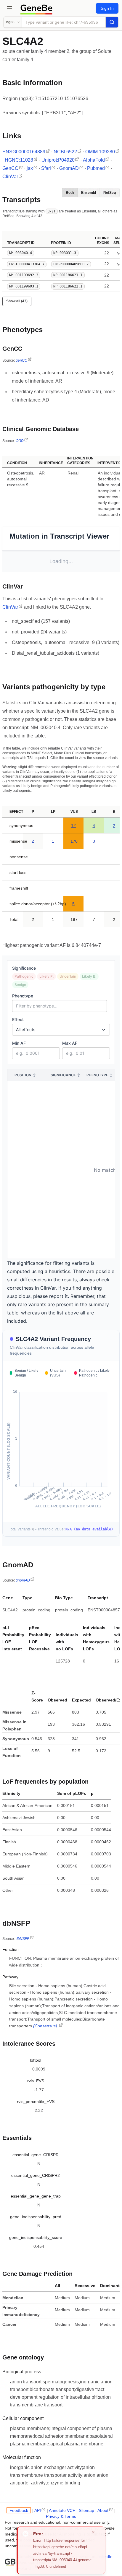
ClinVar (10, 177)
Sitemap (86, 2510)
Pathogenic (24, 976)
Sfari (46, 168)
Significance (24, 968)
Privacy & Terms (61, 2516)
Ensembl (89, 193)
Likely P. (46, 976)
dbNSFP (23, 1939)
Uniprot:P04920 (58, 160)
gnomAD (23, 1580)
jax (30, 168)
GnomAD (69, 168)
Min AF (19, 1043)
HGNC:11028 (19, 160)
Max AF (70, 1043)
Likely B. (89, 976)
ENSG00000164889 (24, 152)
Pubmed (96, 168)
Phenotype (23, 996)
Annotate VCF (62, 2510)
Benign (20, 985)
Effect (18, 1019)
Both (70, 193)
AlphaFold (94, 160)
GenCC (10, 168)
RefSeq (110, 193)
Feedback (19, 2510)
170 (74, 841)
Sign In (107, 8)
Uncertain (68, 976)
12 (73, 825)
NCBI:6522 (65, 152)
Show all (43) (17, 301)
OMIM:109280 (100, 152)
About (103, 2510)
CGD (20, 441)
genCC (21, 360)
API (38, 2510)
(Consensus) (46, 2026)
